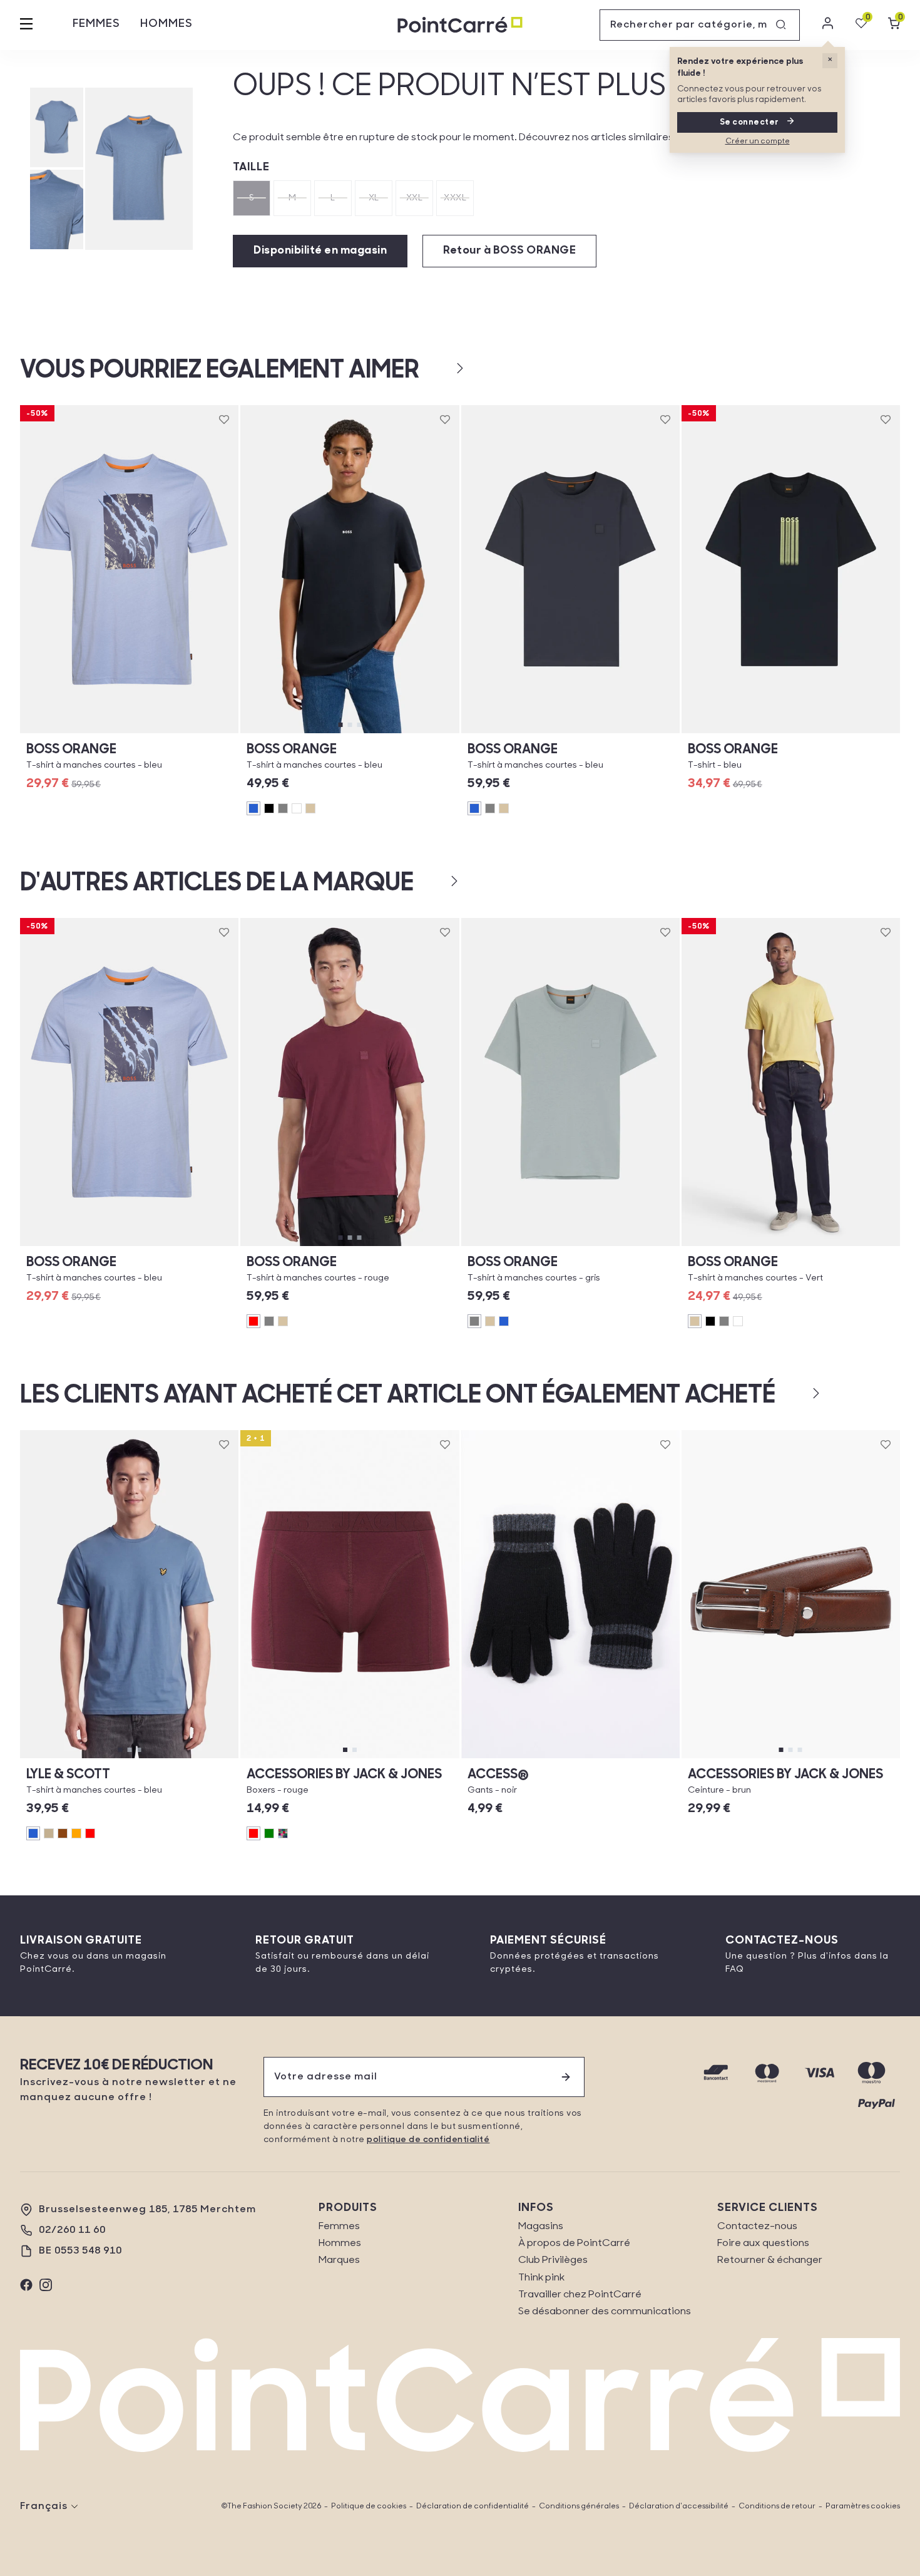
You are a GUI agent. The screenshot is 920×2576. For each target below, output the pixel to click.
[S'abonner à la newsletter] (566, 2077)
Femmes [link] (339, 2227)
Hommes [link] (340, 2244)
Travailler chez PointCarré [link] (580, 2295)
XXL (415, 198)
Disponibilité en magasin (320, 251)
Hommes (166, 24)
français (44, 2506)
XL (374, 198)
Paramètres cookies (863, 2506)
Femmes (96, 24)
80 (743, 1758)
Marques (339, 2260)
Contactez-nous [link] (757, 2227)
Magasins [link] (541, 2227)
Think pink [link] (541, 2278)
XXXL (455, 198)
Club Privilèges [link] (553, 2260)
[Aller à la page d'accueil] (460, 25)
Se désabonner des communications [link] (605, 2312)
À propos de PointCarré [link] (574, 2244)
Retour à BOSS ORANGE (509, 251)
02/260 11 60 (72, 2230)
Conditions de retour (777, 2506)
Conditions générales (579, 2506)
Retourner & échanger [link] (770, 2260)
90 (839, 1758)
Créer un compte (758, 142)
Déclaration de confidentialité (473, 2506)
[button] (440, 368)
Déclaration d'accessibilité (679, 2506)
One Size (570, 1758)
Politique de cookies (369, 2506)
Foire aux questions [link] (763, 2244)
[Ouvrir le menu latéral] (26, 25)
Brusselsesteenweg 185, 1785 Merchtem (147, 2210)
